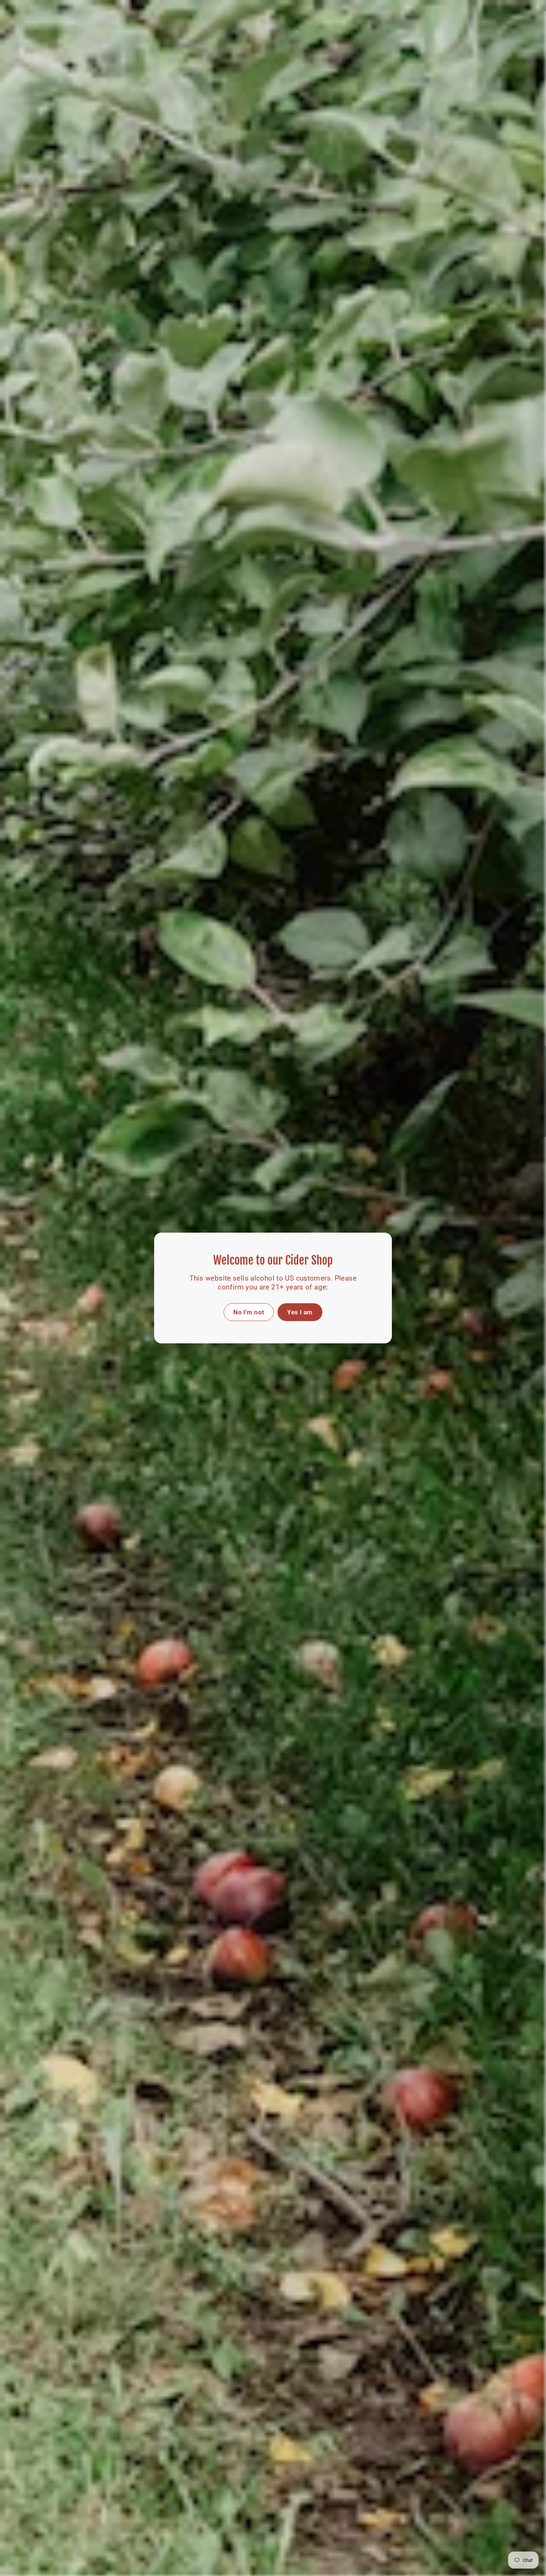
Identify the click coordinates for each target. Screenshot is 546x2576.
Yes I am (300, 1312)
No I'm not (249, 1312)
